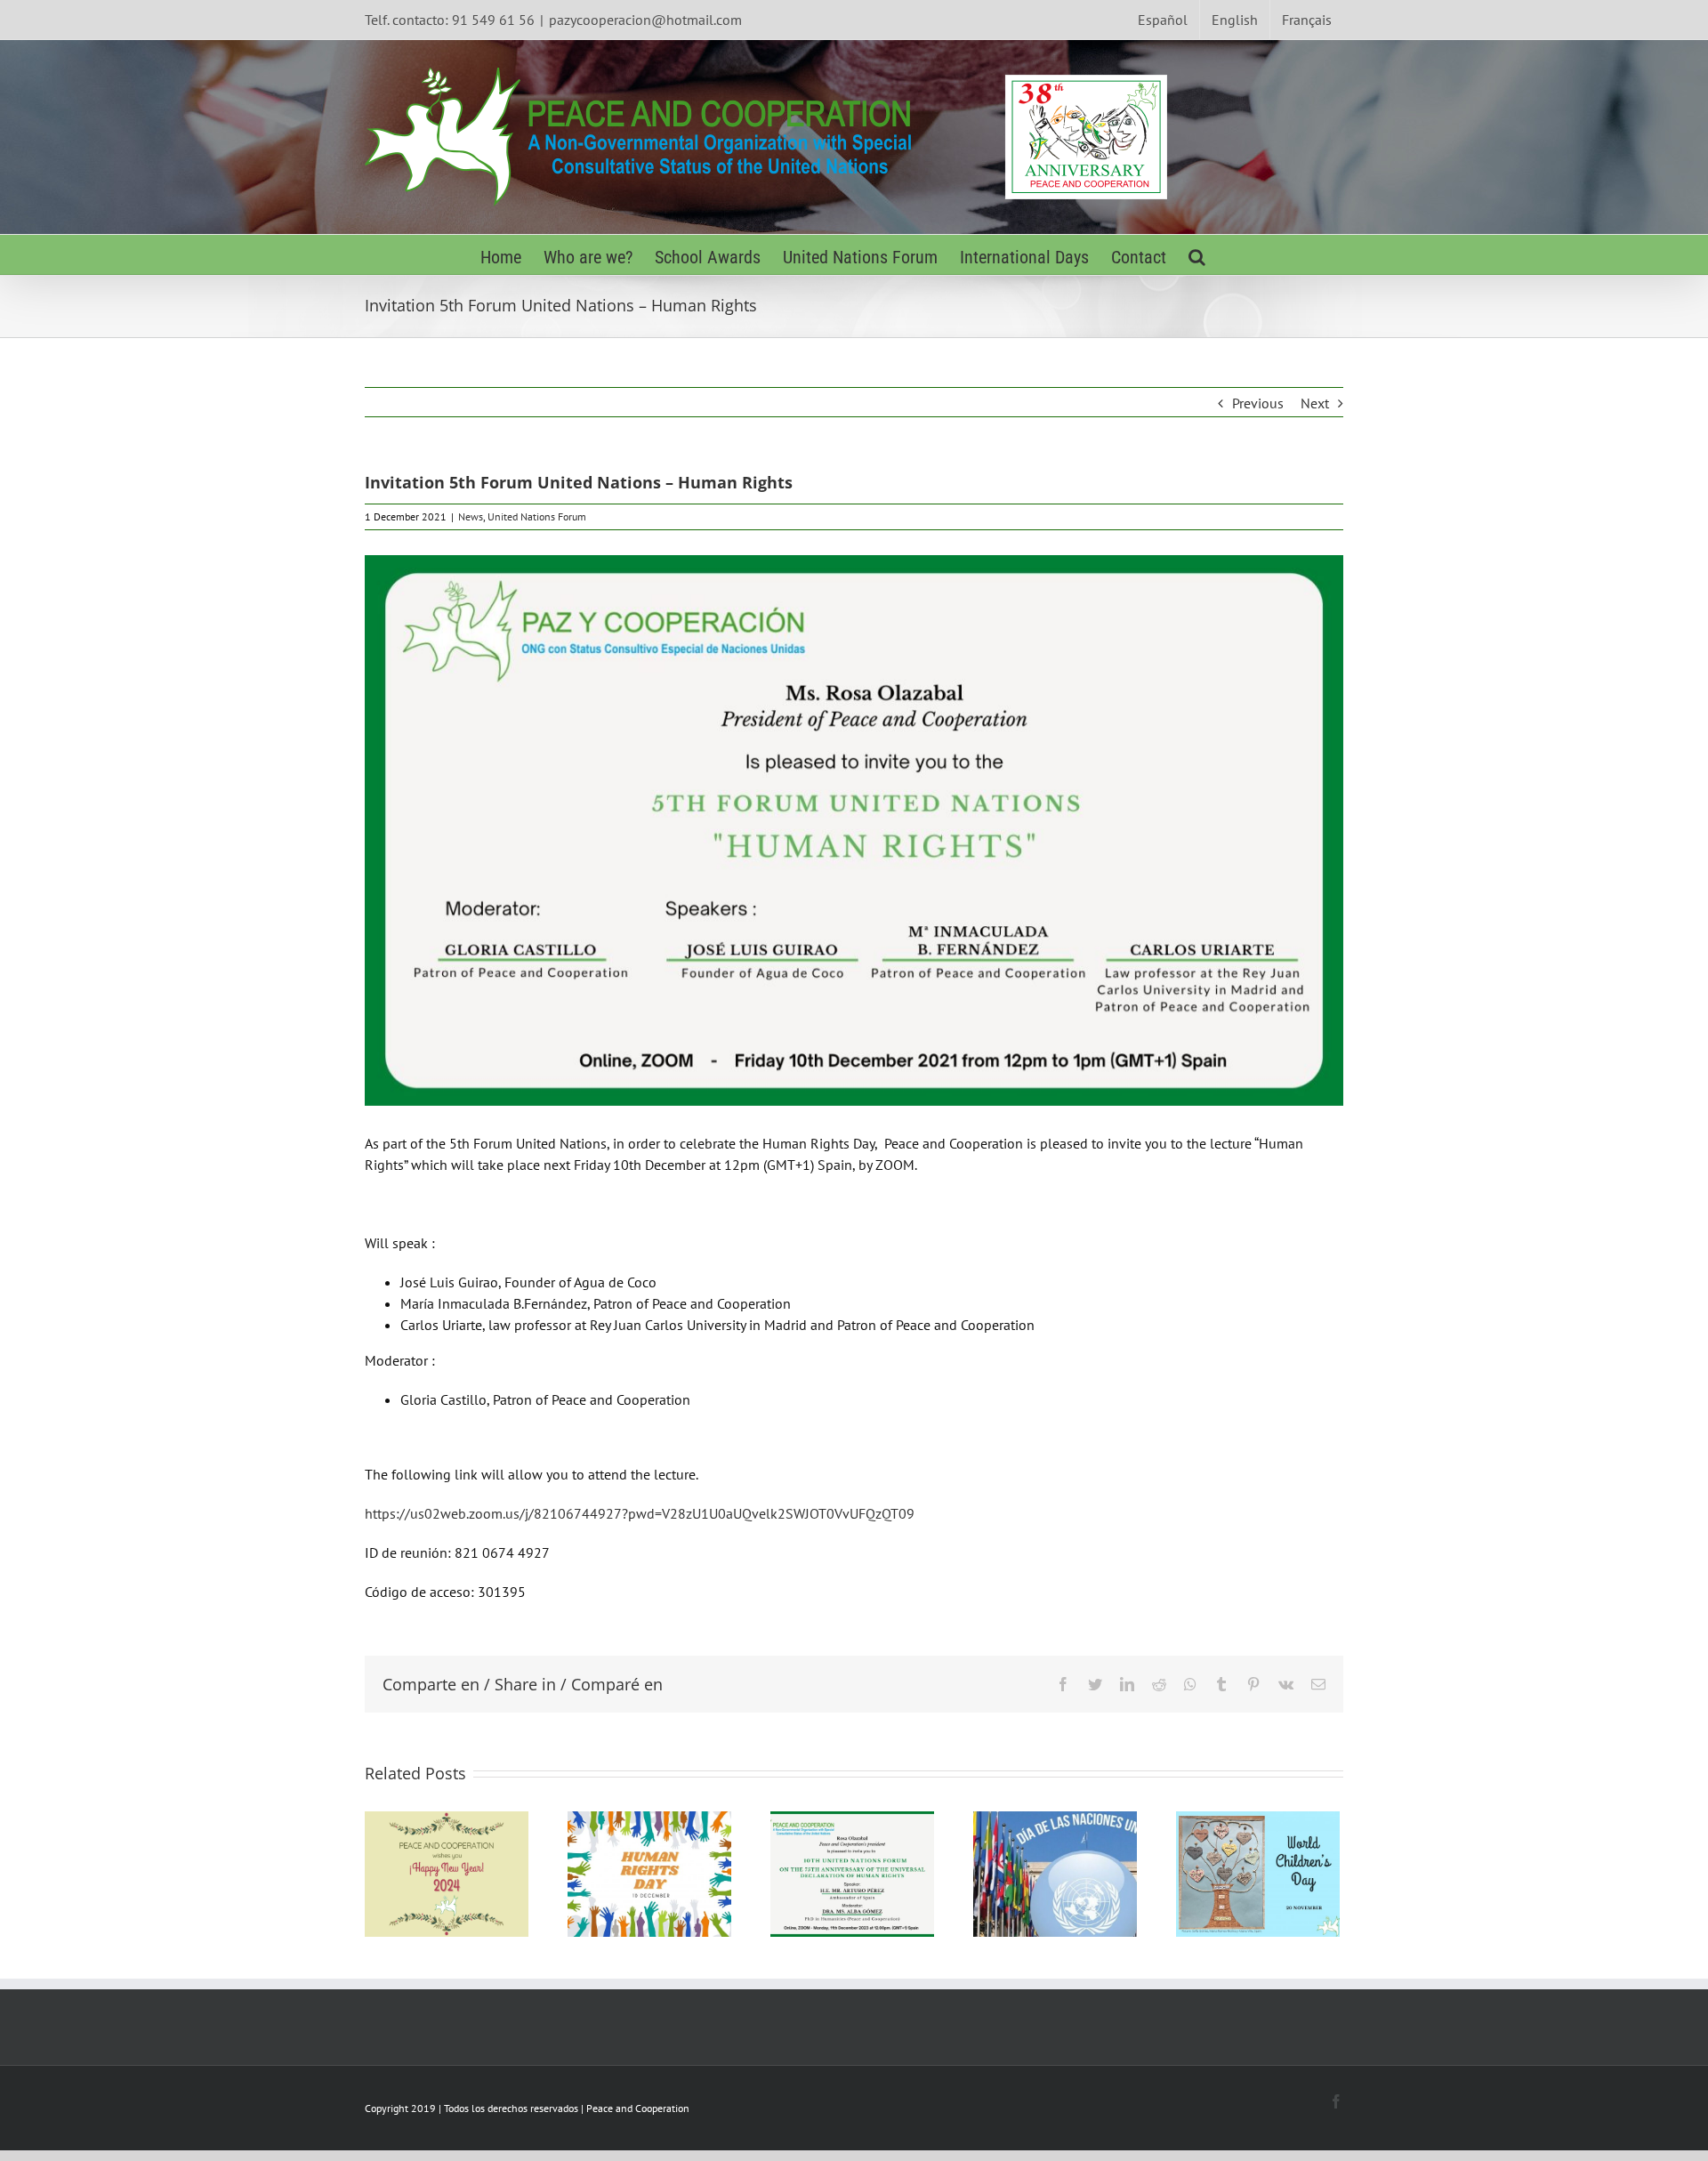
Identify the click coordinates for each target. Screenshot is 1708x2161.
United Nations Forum (537, 516)
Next (1315, 403)
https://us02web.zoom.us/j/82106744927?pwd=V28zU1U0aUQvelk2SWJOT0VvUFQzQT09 (640, 1513)
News (471, 516)
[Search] (1197, 255)
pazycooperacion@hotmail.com (645, 20)
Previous (1258, 403)
